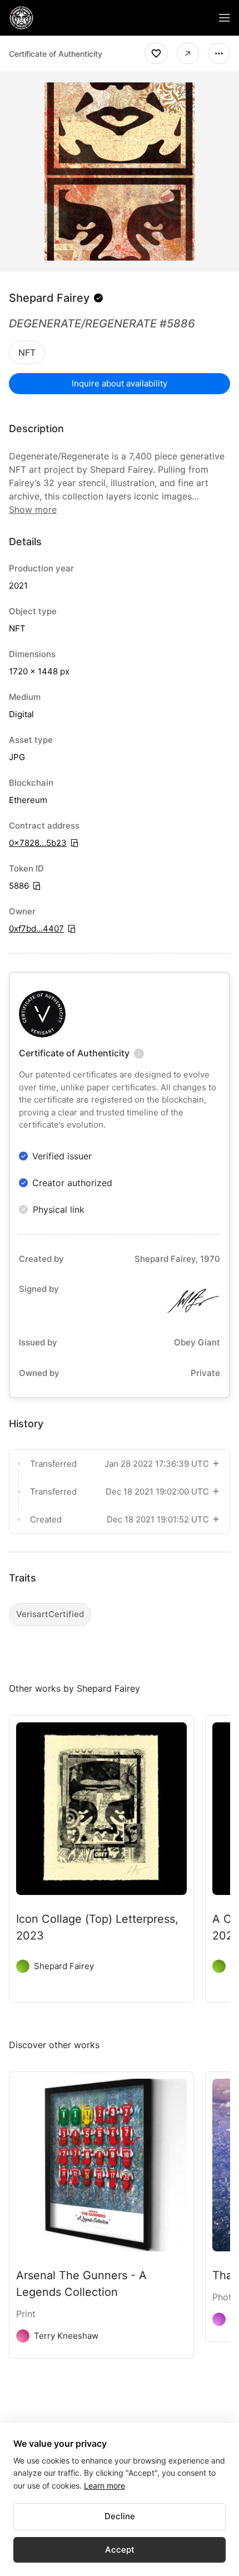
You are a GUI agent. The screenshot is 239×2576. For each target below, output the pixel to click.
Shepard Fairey (49, 298)
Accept (120, 2550)
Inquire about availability (120, 383)
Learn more (104, 2486)
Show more (33, 510)
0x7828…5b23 (38, 843)
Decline (120, 2516)
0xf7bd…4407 (36, 929)
